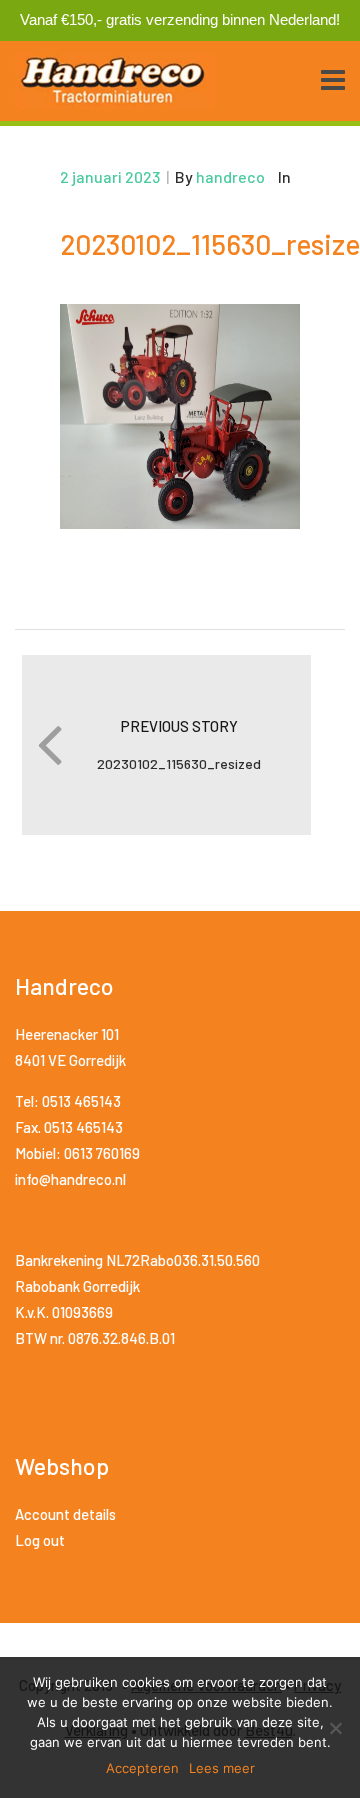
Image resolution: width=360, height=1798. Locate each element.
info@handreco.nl (70, 1179)
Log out (40, 1540)
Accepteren (142, 1768)
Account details (65, 1514)
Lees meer (222, 1768)
